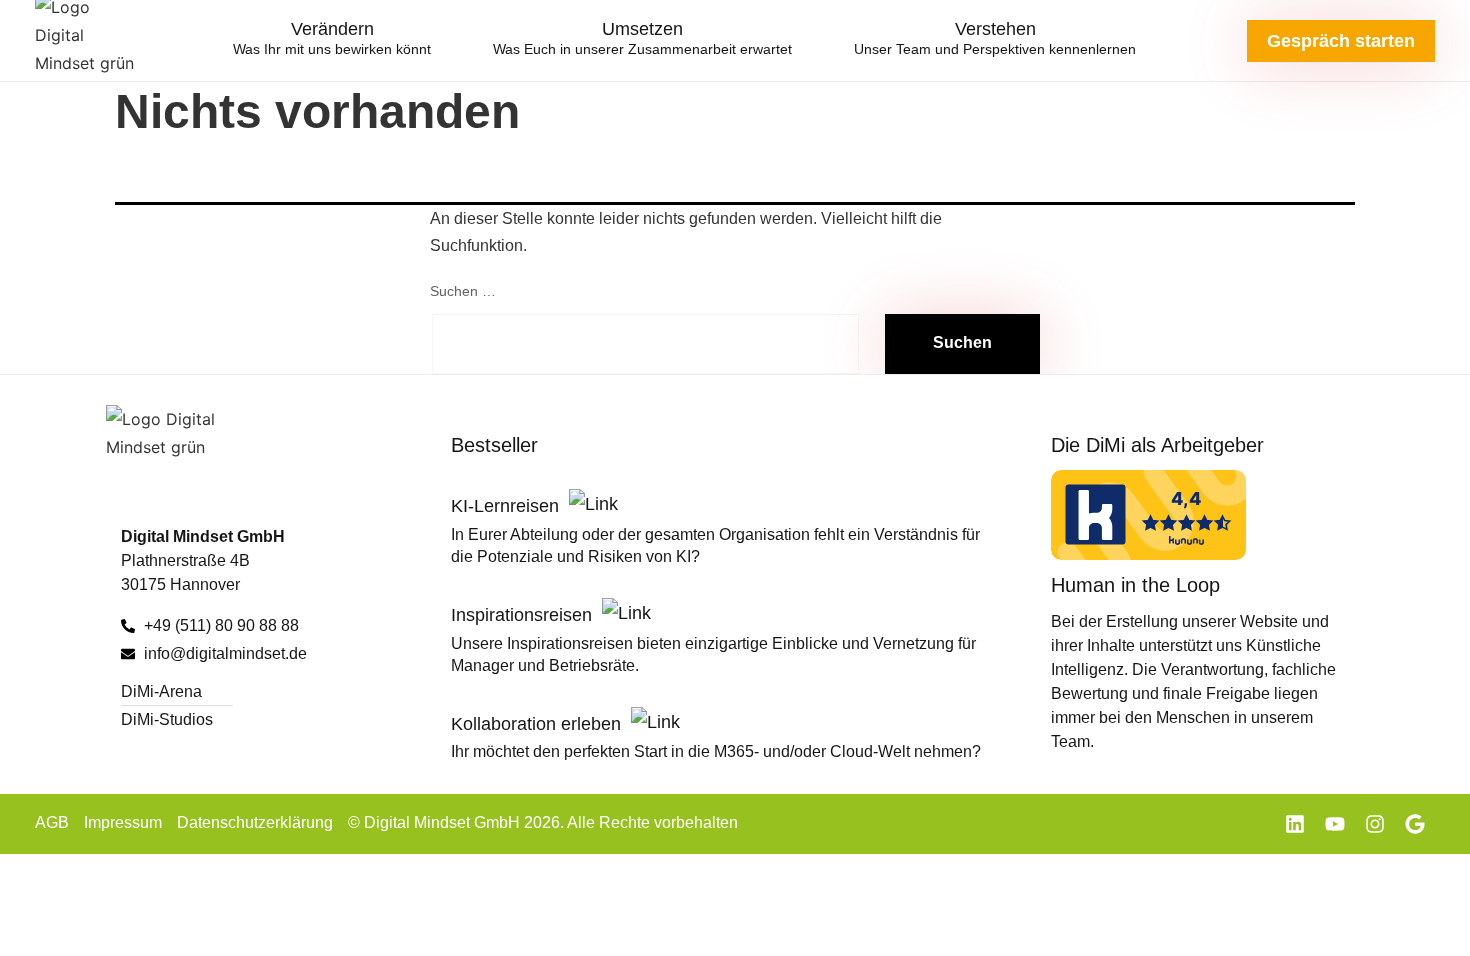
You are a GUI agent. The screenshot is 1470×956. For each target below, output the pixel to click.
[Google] (1415, 824)
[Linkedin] (1295, 824)
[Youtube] (1335, 824)
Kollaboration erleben (538, 724)
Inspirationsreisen (524, 615)
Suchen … (463, 291)
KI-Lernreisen (507, 506)
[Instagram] (1375, 824)
